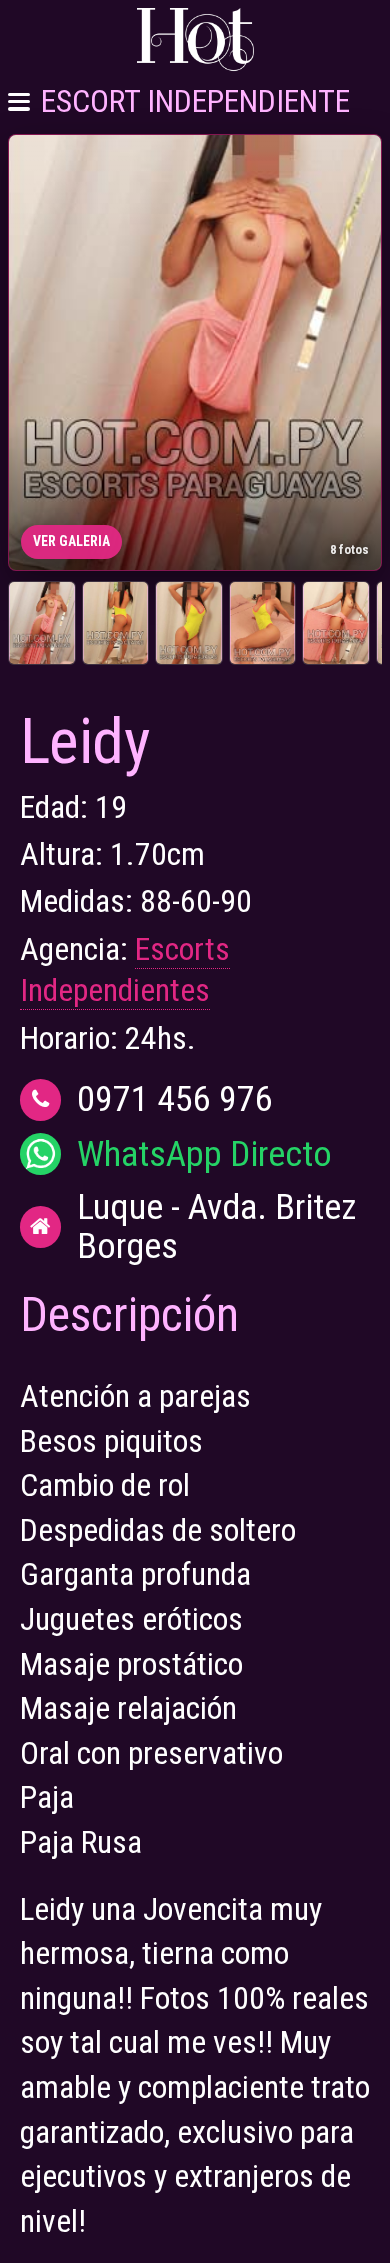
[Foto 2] (116, 623)
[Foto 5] (336, 623)
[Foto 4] (263, 623)
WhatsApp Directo (204, 1154)
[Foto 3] (189, 623)
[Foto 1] (42, 623)
